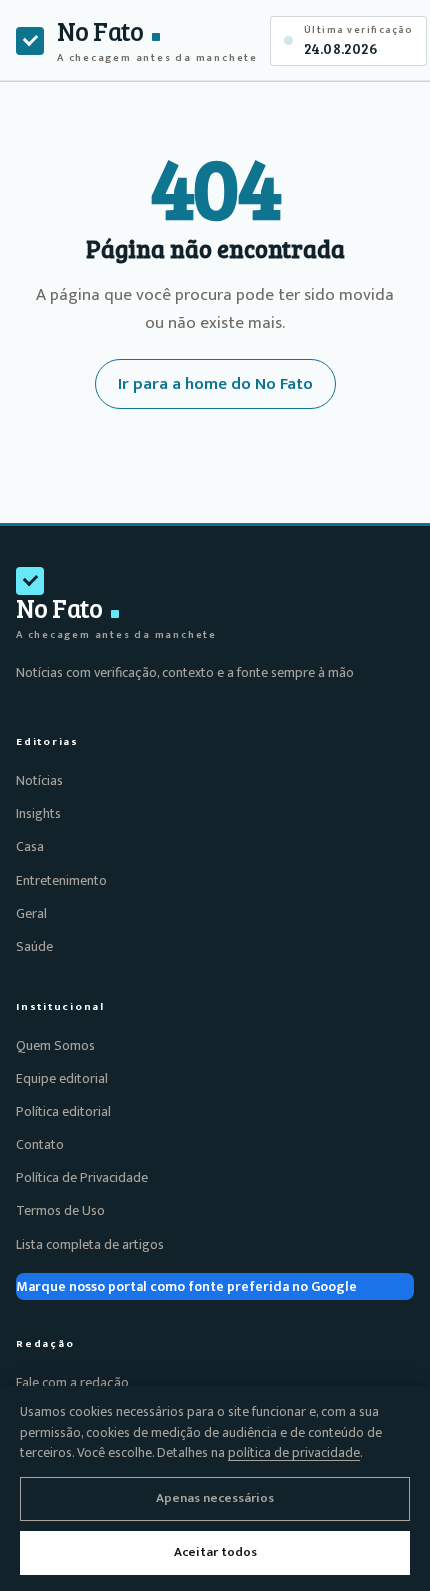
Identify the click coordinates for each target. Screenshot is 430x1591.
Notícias (39, 780)
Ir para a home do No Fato (215, 384)
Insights (38, 813)
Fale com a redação (72, 1382)
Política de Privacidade (82, 1177)
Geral (31, 913)
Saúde (34, 946)
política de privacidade (294, 1453)
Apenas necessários (215, 1498)
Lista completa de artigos (90, 1244)
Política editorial (63, 1111)
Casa (30, 846)
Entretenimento (61, 880)
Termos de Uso (60, 1210)
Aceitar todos (215, 1552)
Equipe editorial (62, 1078)
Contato (40, 1144)
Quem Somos (55, 1045)
